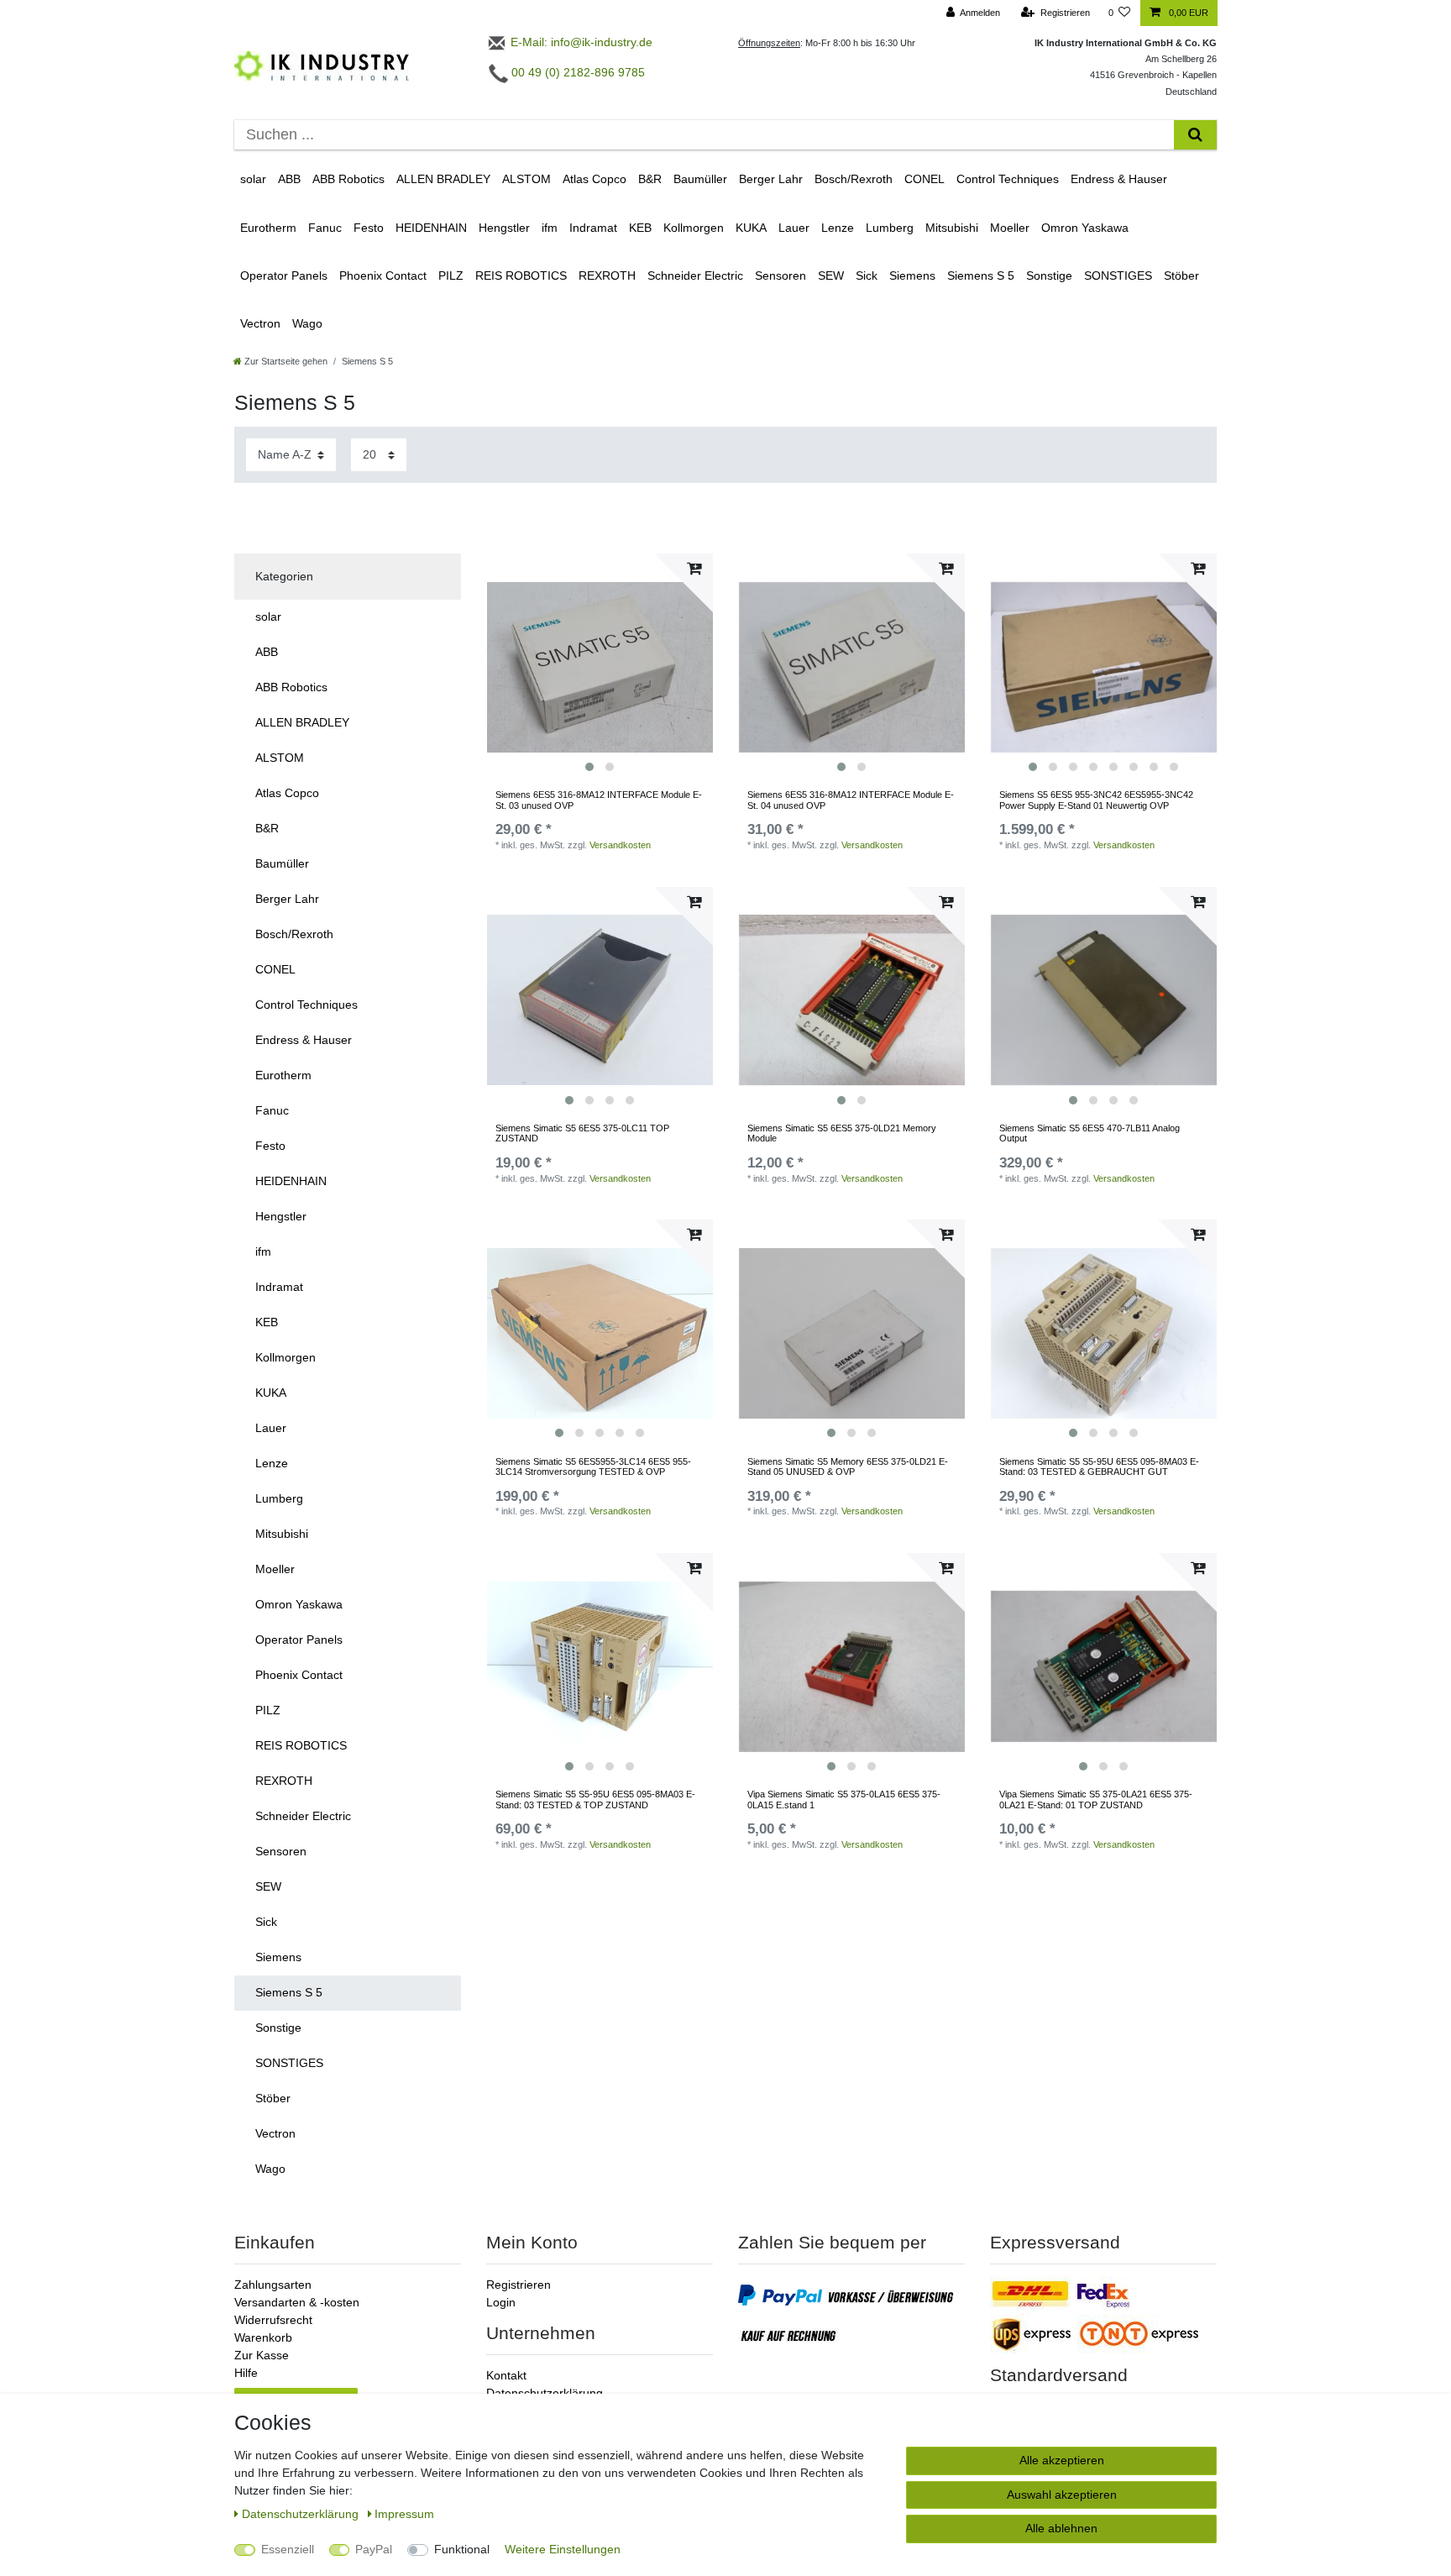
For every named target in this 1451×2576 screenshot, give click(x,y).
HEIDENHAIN (431, 228)
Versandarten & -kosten (297, 2302)
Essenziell (288, 2549)
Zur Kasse (262, 2355)
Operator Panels (284, 275)
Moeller (1010, 228)
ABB (289, 179)
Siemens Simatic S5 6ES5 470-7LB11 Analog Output (1090, 1133)
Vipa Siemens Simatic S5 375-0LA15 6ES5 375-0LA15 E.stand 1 (844, 1799)
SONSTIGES (1118, 275)
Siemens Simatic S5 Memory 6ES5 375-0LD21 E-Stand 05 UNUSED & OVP (848, 1466)
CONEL (925, 179)
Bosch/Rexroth (854, 179)
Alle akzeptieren (1062, 2460)
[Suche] (1195, 135)
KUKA (751, 228)
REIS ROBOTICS (521, 275)
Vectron (260, 323)
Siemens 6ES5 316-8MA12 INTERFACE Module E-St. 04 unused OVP (851, 800)
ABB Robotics (348, 179)
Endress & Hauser (1119, 179)
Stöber (1181, 275)
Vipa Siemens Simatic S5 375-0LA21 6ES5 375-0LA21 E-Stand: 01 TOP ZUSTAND (1096, 1799)
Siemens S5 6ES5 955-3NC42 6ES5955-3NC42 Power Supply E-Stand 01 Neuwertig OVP (1096, 800)
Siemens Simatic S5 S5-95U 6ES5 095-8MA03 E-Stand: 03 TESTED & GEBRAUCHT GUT (1099, 1466)
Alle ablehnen (1061, 2528)
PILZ (451, 275)
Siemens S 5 (981, 275)
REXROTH (607, 275)
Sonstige (1049, 275)
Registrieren (519, 2285)
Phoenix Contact (383, 275)
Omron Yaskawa (1085, 228)
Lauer (794, 228)
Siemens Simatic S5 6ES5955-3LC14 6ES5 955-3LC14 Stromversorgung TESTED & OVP (593, 1466)
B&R (650, 179)
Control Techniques (1008, 179)
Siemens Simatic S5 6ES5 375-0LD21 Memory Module (842, 1133)
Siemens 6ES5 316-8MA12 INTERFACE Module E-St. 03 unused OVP (599, 800)
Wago (307, 323)
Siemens (912, 275)
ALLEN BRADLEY (443, 179)
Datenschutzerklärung (545, 2393)
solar (253, 179)
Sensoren (781, 275)
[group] (600, 667)
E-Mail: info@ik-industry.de (580, 42)
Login (501, 2302)
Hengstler (504, 228)
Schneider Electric (695, 275)
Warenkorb (263, 2337)
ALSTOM (526, 179)
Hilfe (246, 2373)
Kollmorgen (694, 228)
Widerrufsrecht (273, 2320)
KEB (640, 228)
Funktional (462, 2549)
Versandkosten (620, 845)
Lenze (838, 228)
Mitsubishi (952, 228)
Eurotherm (268, 228)
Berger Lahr (771, 179)
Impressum (404, 2514)
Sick (867, 275)
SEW (831, 275)
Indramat (593, 228)
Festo (369, 228)
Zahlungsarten (273, 2285)
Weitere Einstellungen (563, 2549)
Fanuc (325, 228)
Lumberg (890, 228)
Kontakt (506, 2375)
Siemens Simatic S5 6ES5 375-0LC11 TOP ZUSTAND (582, 1133)
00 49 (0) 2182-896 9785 (576, 72)
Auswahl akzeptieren (1062, 2495)
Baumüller (700, 179)
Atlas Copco (595, 179)
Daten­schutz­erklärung (302, 2514)
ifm (550, 228)
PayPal (374, 2549)
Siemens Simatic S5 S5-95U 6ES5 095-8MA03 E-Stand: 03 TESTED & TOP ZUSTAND (595, 1799)
